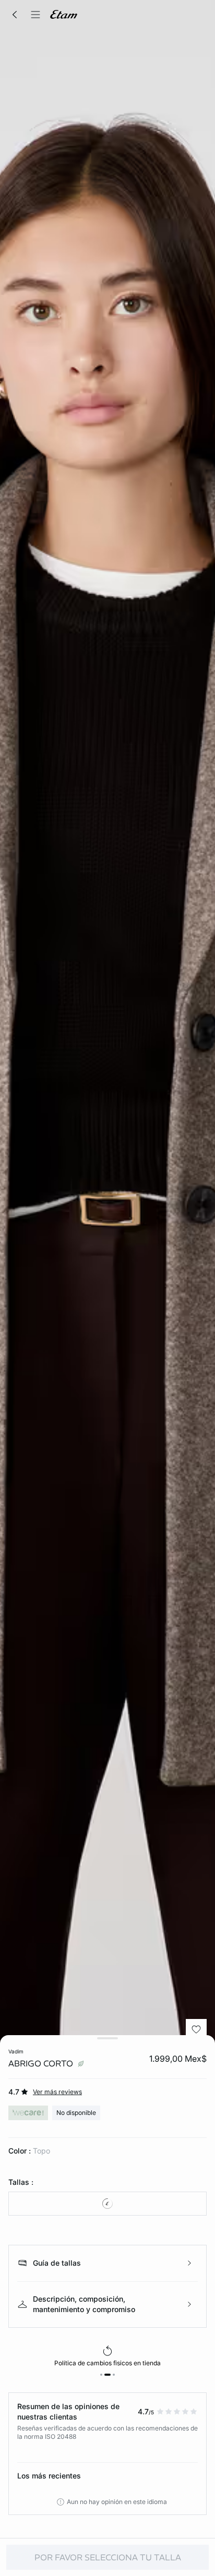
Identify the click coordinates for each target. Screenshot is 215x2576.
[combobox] (107, 2204)
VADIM (16, 2051)
